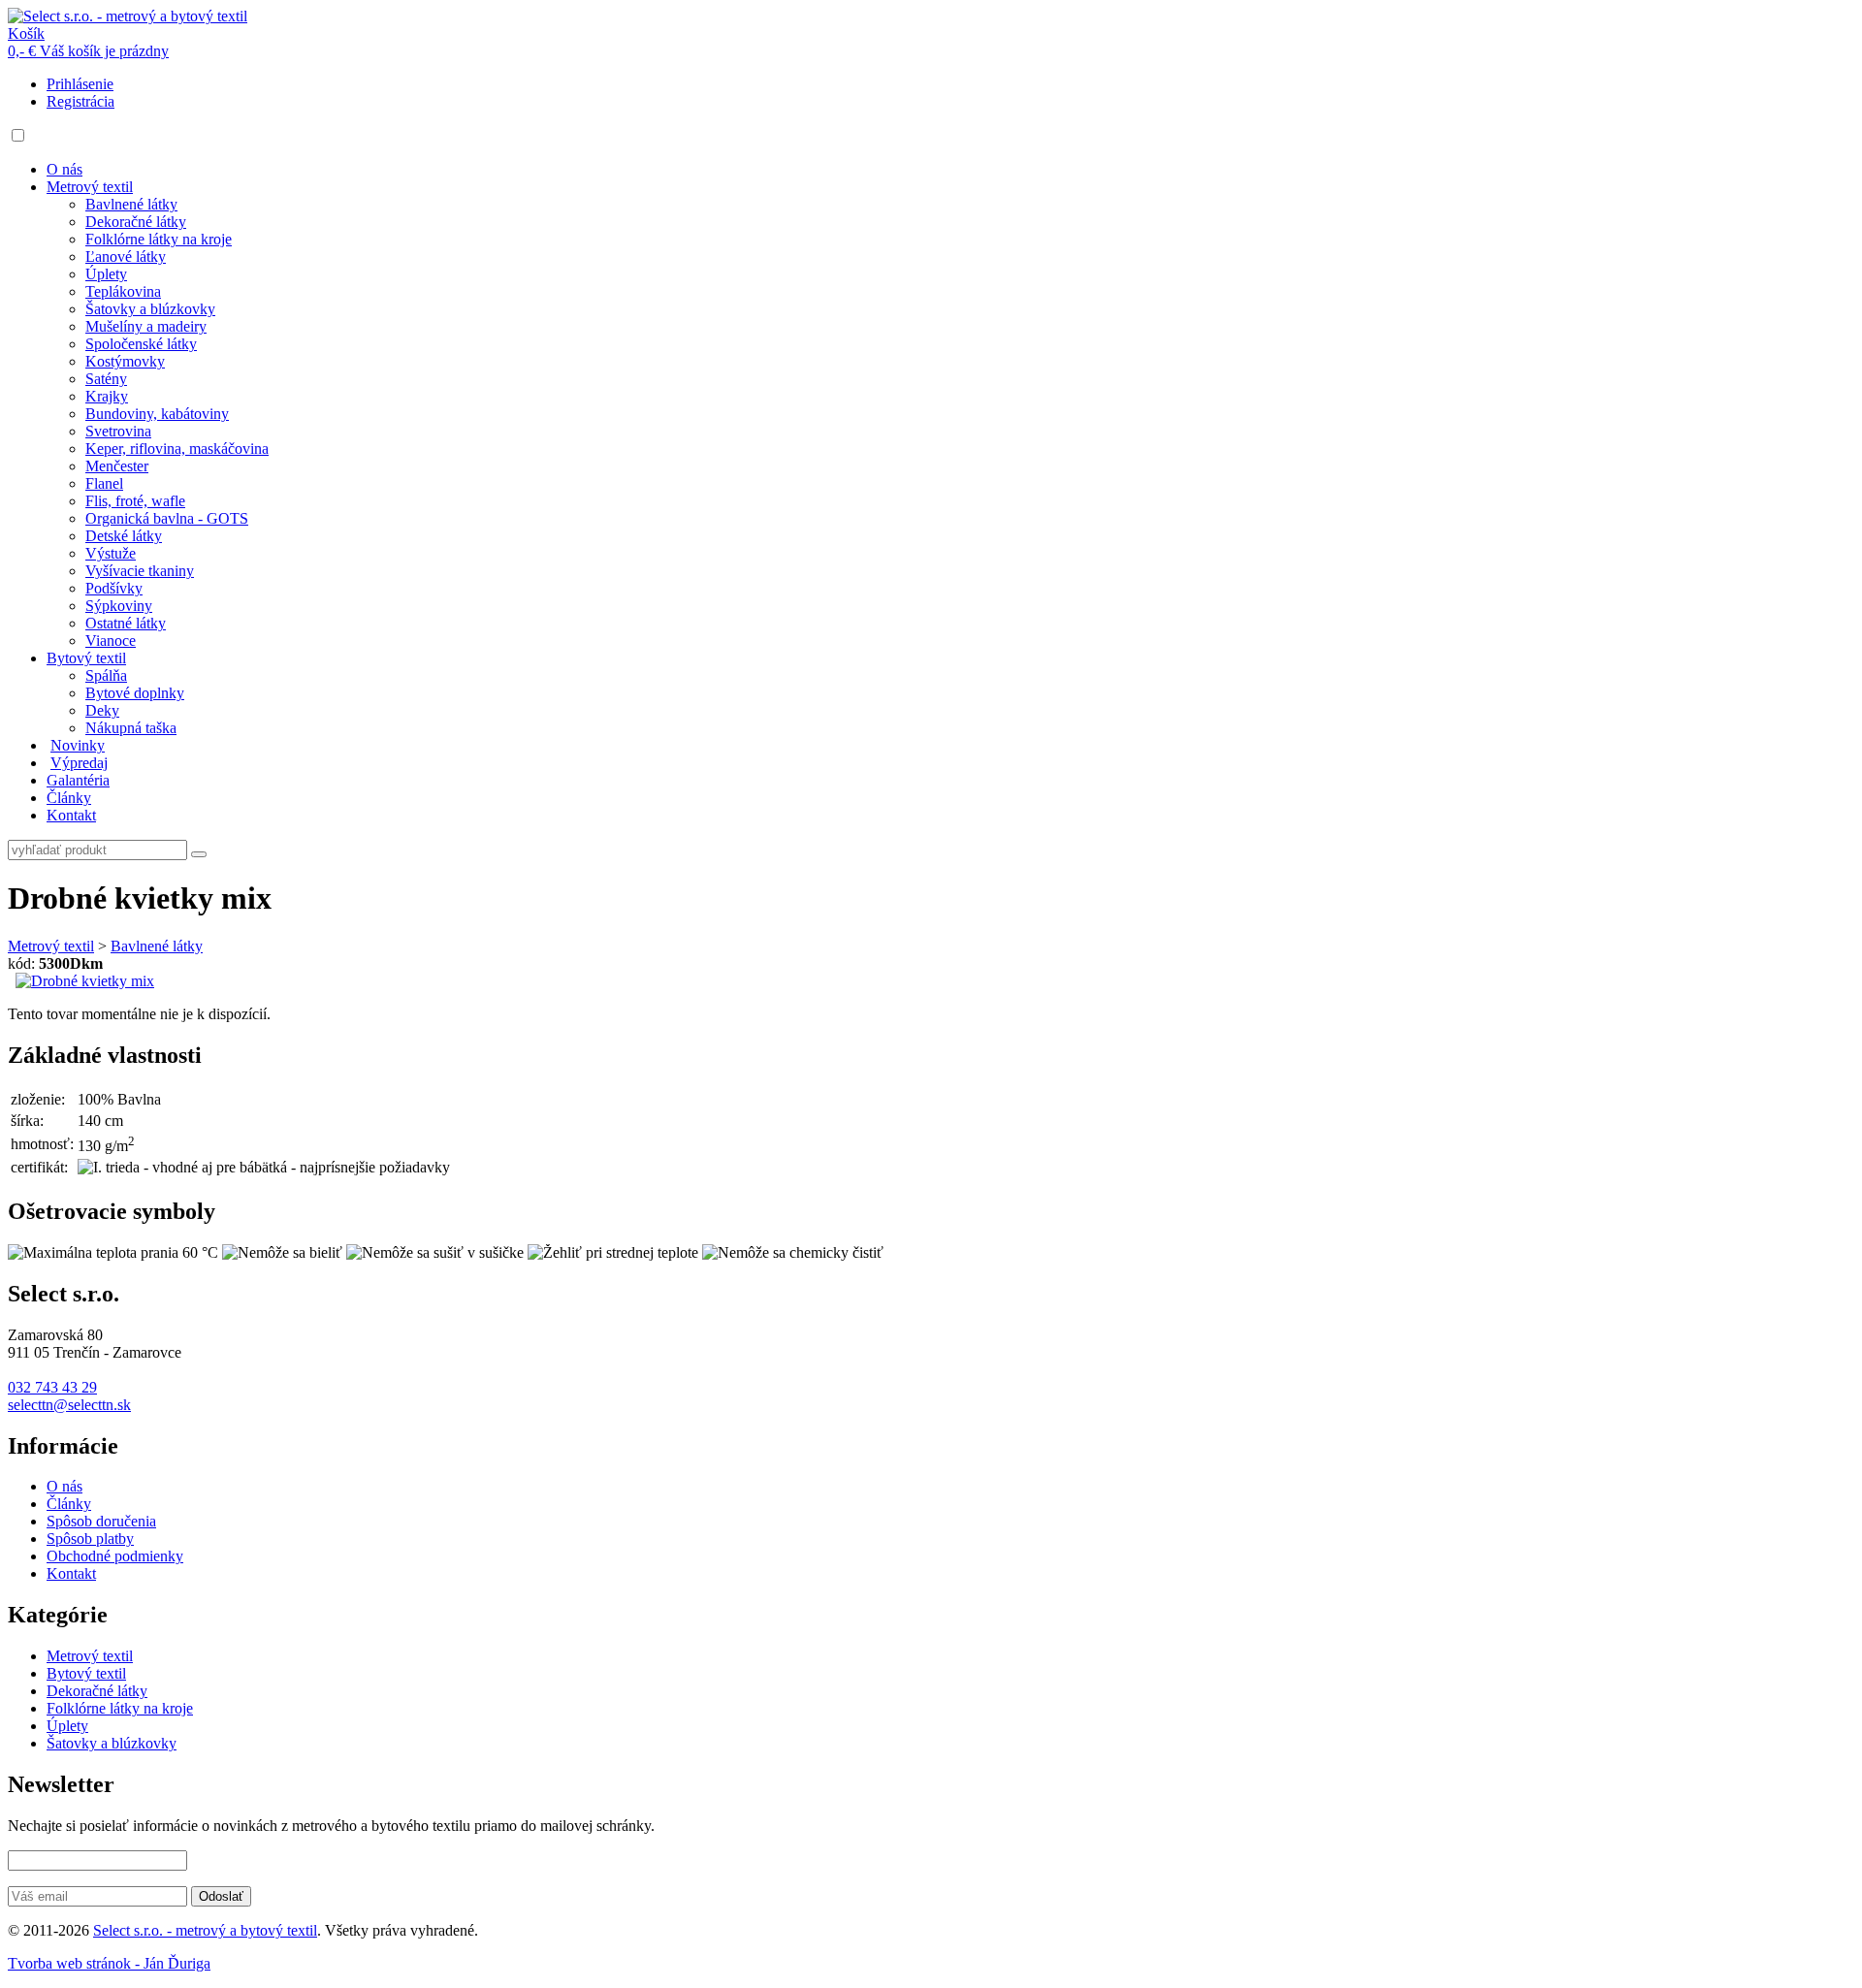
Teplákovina (123, 291)
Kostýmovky (125, 361)
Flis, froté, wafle (135, 501)
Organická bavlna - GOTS (167, 518)
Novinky (78, 745)
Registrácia (80, 101)
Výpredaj (79, 763)
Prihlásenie (80, 84)
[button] (18, 135)
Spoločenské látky (141, 344)
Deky (102, 710)
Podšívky (114, 588)
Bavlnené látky (131, 204)
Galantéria (78, 780)
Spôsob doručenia (101, 1521)
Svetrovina (118, 431)
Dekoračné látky (136, 222)
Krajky (107, 396)
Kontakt (71, 815)
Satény (106, 379)
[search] (199, 854)
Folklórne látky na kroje (159, 239)
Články (69, 798)
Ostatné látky (126, 623)
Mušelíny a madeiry (146, 326)
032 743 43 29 (52, 1387)
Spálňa (106, 675)
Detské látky (124, 536)
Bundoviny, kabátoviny (157, 414)
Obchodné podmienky (115, 1556)
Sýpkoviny (119, 606)
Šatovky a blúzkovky (150, 309)
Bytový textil (86, 658)
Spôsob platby (90, 1539)
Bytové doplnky (135, 693)
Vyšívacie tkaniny (140, 571)
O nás (64, 169)
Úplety (106, 274)
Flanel (104, 483)
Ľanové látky (126, 257)
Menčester (117, 466)
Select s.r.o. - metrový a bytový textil (205, 1930)
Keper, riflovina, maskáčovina (177, 449)
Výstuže (111, 553)
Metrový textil (90, 187)
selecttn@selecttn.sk (69, 1405)
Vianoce (111, 641)
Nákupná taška (131, 728)
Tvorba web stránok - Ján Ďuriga (109, 1963)
